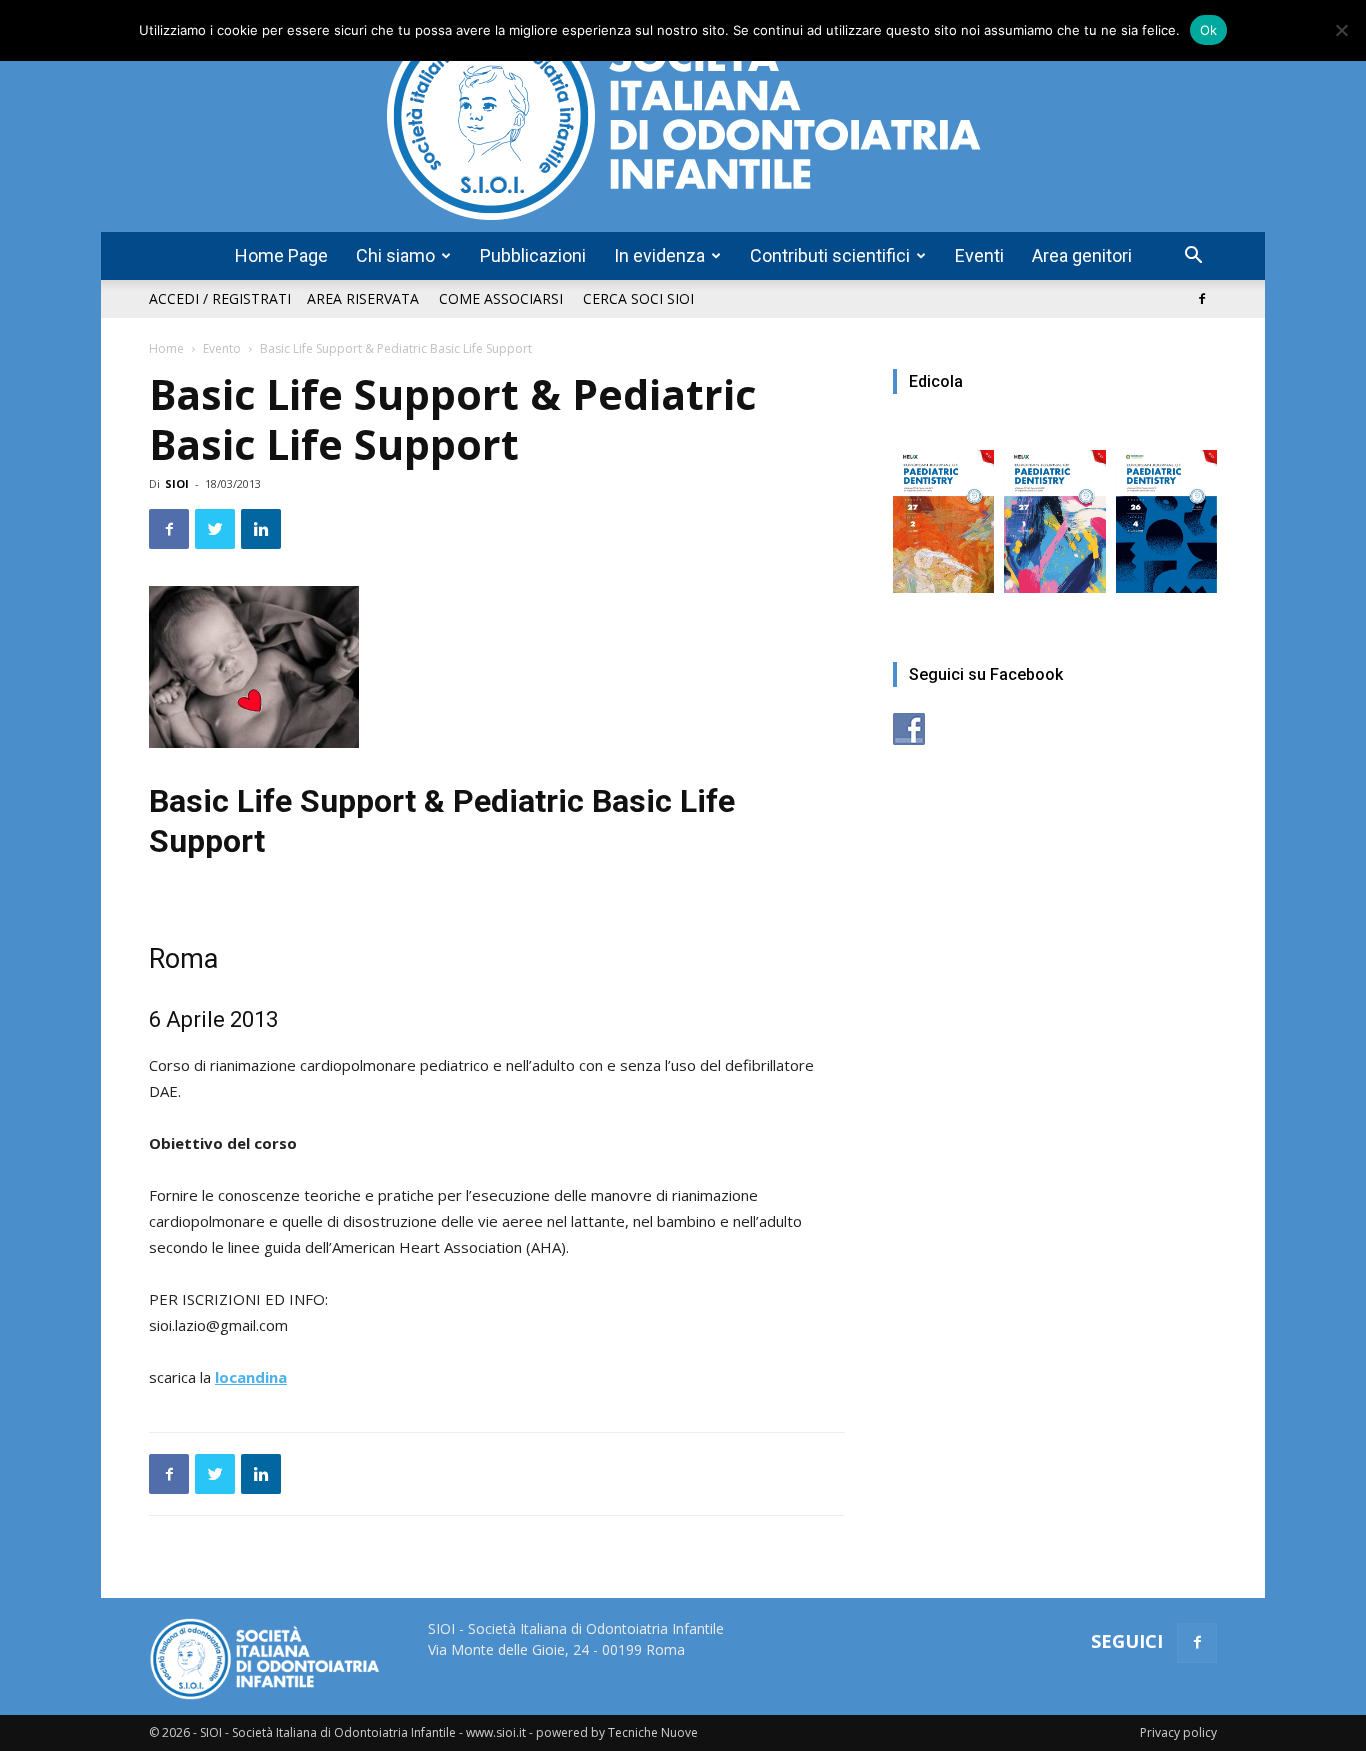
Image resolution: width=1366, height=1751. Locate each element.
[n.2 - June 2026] (943, 511)
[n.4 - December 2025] (1166, 511)
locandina (251, 1377)
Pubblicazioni (533, 255)
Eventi (979, 255)
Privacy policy (1178, 1732)
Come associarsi (501, 298)
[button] (1193, 257)
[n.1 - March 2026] (1054, 511)
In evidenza (659, 255)
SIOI (177, 483)
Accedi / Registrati (220, 298)
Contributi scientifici (830, 255)
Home (166, 348)
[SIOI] (683, 116)
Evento (222, 348)
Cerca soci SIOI (638, 298)
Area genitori (1082, 255)
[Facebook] (1202, 299)
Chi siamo (395, 255)
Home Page (281, 255)
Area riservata (363, 298)
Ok (1209, 30)
